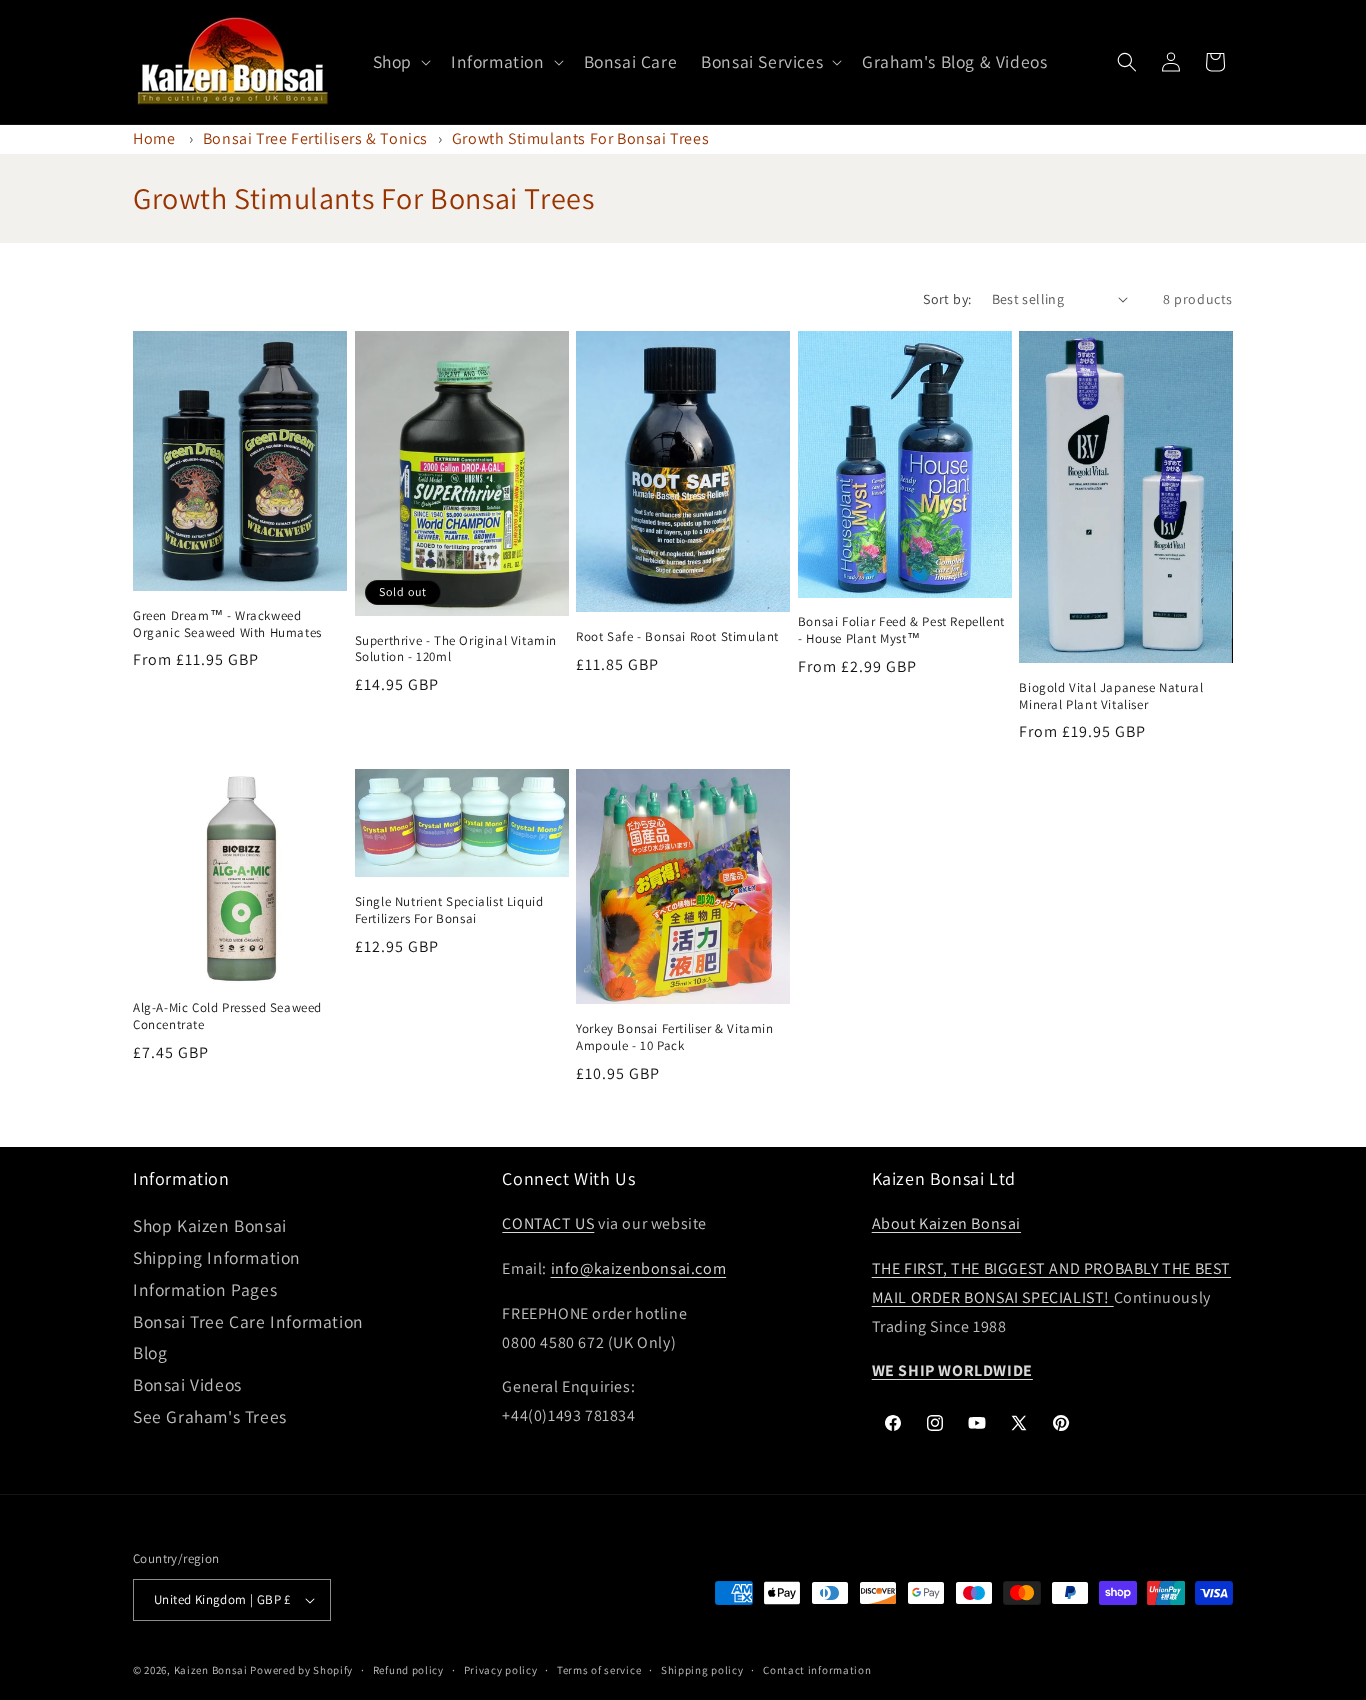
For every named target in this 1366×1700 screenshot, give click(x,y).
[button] (400, 62)
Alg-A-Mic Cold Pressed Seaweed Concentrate (227, 1016)
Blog (150, 1352)
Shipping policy (702, 1670)
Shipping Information (217, 1257)
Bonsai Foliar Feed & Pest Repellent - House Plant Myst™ (901, 630)
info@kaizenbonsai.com (639, 1268)
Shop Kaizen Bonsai (210, 1225)
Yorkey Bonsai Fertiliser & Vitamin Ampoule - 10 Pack (674, 1037)
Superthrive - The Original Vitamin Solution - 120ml (456, 649)
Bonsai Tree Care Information (248, 1321)
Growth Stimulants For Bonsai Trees (580, 138)
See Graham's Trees (210, 1416)
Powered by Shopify (301, 1670)
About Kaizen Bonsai (946, 1223)
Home (154, 138)
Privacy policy (501, 1670)
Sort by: (947, 299)
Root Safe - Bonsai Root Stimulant (677, 637)
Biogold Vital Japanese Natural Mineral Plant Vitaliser (1111, 696)
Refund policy (408, 1670)
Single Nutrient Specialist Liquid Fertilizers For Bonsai (449, 910)
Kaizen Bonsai (211, 1670)
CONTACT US (548, 1223)
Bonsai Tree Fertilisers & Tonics (315, 138)
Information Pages (205, 1289)
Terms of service (599, 1670)
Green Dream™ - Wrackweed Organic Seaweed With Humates (227, 624)
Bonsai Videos (187, 1384)
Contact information (817, 1670)
